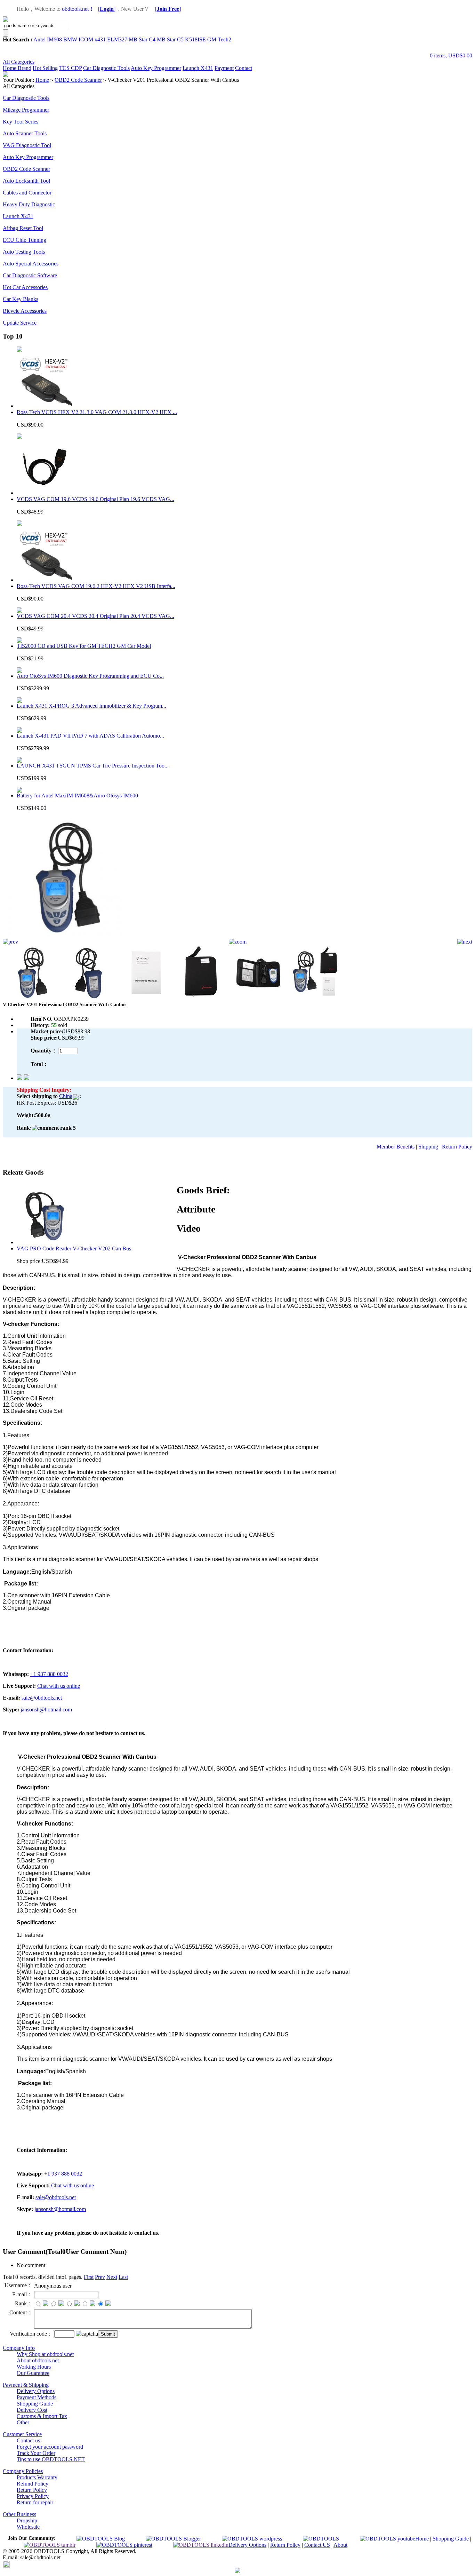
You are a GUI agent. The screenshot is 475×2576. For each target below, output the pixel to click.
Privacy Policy (33, 2496)
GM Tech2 (219, 39)
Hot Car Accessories (25, 287)
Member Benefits (396, 1147)
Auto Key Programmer (156, 68)
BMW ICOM (78, 39)
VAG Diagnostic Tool (27, 145)
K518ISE (195, 39)
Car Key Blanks (21, 299)
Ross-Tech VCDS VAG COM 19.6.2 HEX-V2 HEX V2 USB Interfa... (96, 586)
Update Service (20, 323)
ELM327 (117, 39)
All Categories (19, 62)
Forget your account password (50, 2447)
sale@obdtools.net (42, 1698)
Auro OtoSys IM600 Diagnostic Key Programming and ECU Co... (90, 676)
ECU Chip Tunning (25, 240)
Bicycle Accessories (25, 311)
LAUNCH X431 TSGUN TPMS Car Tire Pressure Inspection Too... (93, 766)
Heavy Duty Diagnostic (29, 204)
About (340, 2545)
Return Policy (457, 1147)
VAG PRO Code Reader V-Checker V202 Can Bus (74, 1249)
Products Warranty (37, 2477)
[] (107, 9)
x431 (100, 39)
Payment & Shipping (26, 2385)
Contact (244, 68)
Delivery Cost (32, 2410)
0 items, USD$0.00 (451, 55)
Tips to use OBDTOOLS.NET (51, 2459)
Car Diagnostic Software (30, 275)
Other (23, 2422)
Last (123, 2277)
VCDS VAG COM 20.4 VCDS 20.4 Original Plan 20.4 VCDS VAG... (95, 616)
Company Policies (23, 2471)
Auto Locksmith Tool (26, 181)
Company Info (19, 2348)
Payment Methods (37, 2397)
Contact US (317, 2545)
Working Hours (34, 2367)
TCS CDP (70, 68)
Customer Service (22, 2434)
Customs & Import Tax (42, 2416)
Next (112, 2277)
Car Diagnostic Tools (106, 68)
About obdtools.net (38, 2360)
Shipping (428, 1147)
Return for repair (35, 2502)
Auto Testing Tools (24, 252)
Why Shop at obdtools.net (45, 2354)
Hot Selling (45, 68)
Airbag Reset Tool (23, 228)
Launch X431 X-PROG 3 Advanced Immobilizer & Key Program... (91, 706)
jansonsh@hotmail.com (46, 1710)
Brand (25, 68)
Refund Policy (33, 2484)
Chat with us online (59, 1686)
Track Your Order (36, 2453)
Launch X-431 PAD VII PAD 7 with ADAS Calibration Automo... (90, 736)
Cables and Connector (27, 193)
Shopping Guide (35, 2404)
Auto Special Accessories (31, 264)
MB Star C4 (142, 39)
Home (10, 68)
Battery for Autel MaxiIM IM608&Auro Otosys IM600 (77, 796)
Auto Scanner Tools (25, 133)
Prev (100, 2277)
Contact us (28, 2440)
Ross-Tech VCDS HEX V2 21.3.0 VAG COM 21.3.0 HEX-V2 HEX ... (97, 412)
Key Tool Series (21, 122)
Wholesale (28, 2527)
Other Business (19, 2514)
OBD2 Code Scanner (78, 80)
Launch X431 (198, 68)
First (89, 2277)
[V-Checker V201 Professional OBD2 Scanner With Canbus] (64, 937)
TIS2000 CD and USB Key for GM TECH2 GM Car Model (84, 646)
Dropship (27, 2521)
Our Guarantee (33, 2373)
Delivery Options (36, 2391)
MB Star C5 (170, 39)
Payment (224, 68)
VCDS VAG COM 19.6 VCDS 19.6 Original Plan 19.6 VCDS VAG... (95, 499)
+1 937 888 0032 (49, 1674)
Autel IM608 (48, 39)
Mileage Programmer (26, 110)
